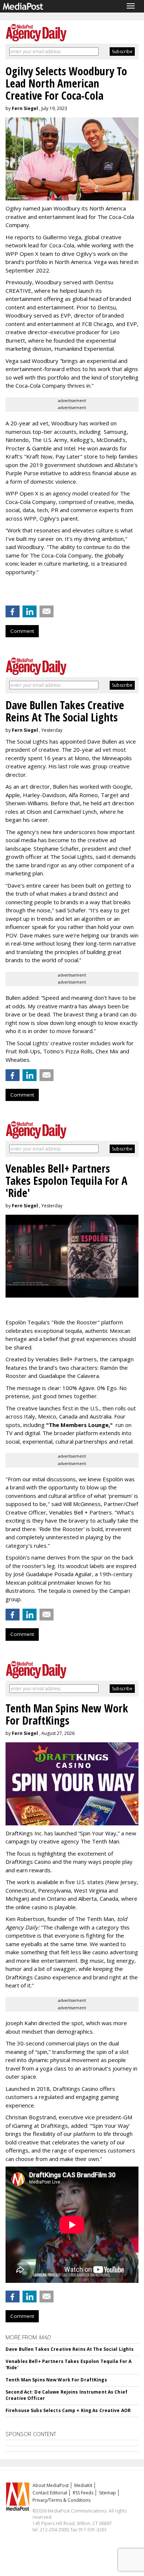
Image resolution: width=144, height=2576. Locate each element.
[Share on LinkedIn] (30, 611)
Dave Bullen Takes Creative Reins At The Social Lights (70, 2349)
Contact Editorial (50, 2493)
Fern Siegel (25, 108)
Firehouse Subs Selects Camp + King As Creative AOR (68, 2410)
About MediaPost (51, 2485)
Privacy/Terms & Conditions (61, 2500)
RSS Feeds (83, 2493)
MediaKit (83, 2485)
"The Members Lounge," (79, 1425)
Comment (22, 631)
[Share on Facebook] (13, 611)
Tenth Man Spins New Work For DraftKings (56, 2380)
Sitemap (107, 2493)
